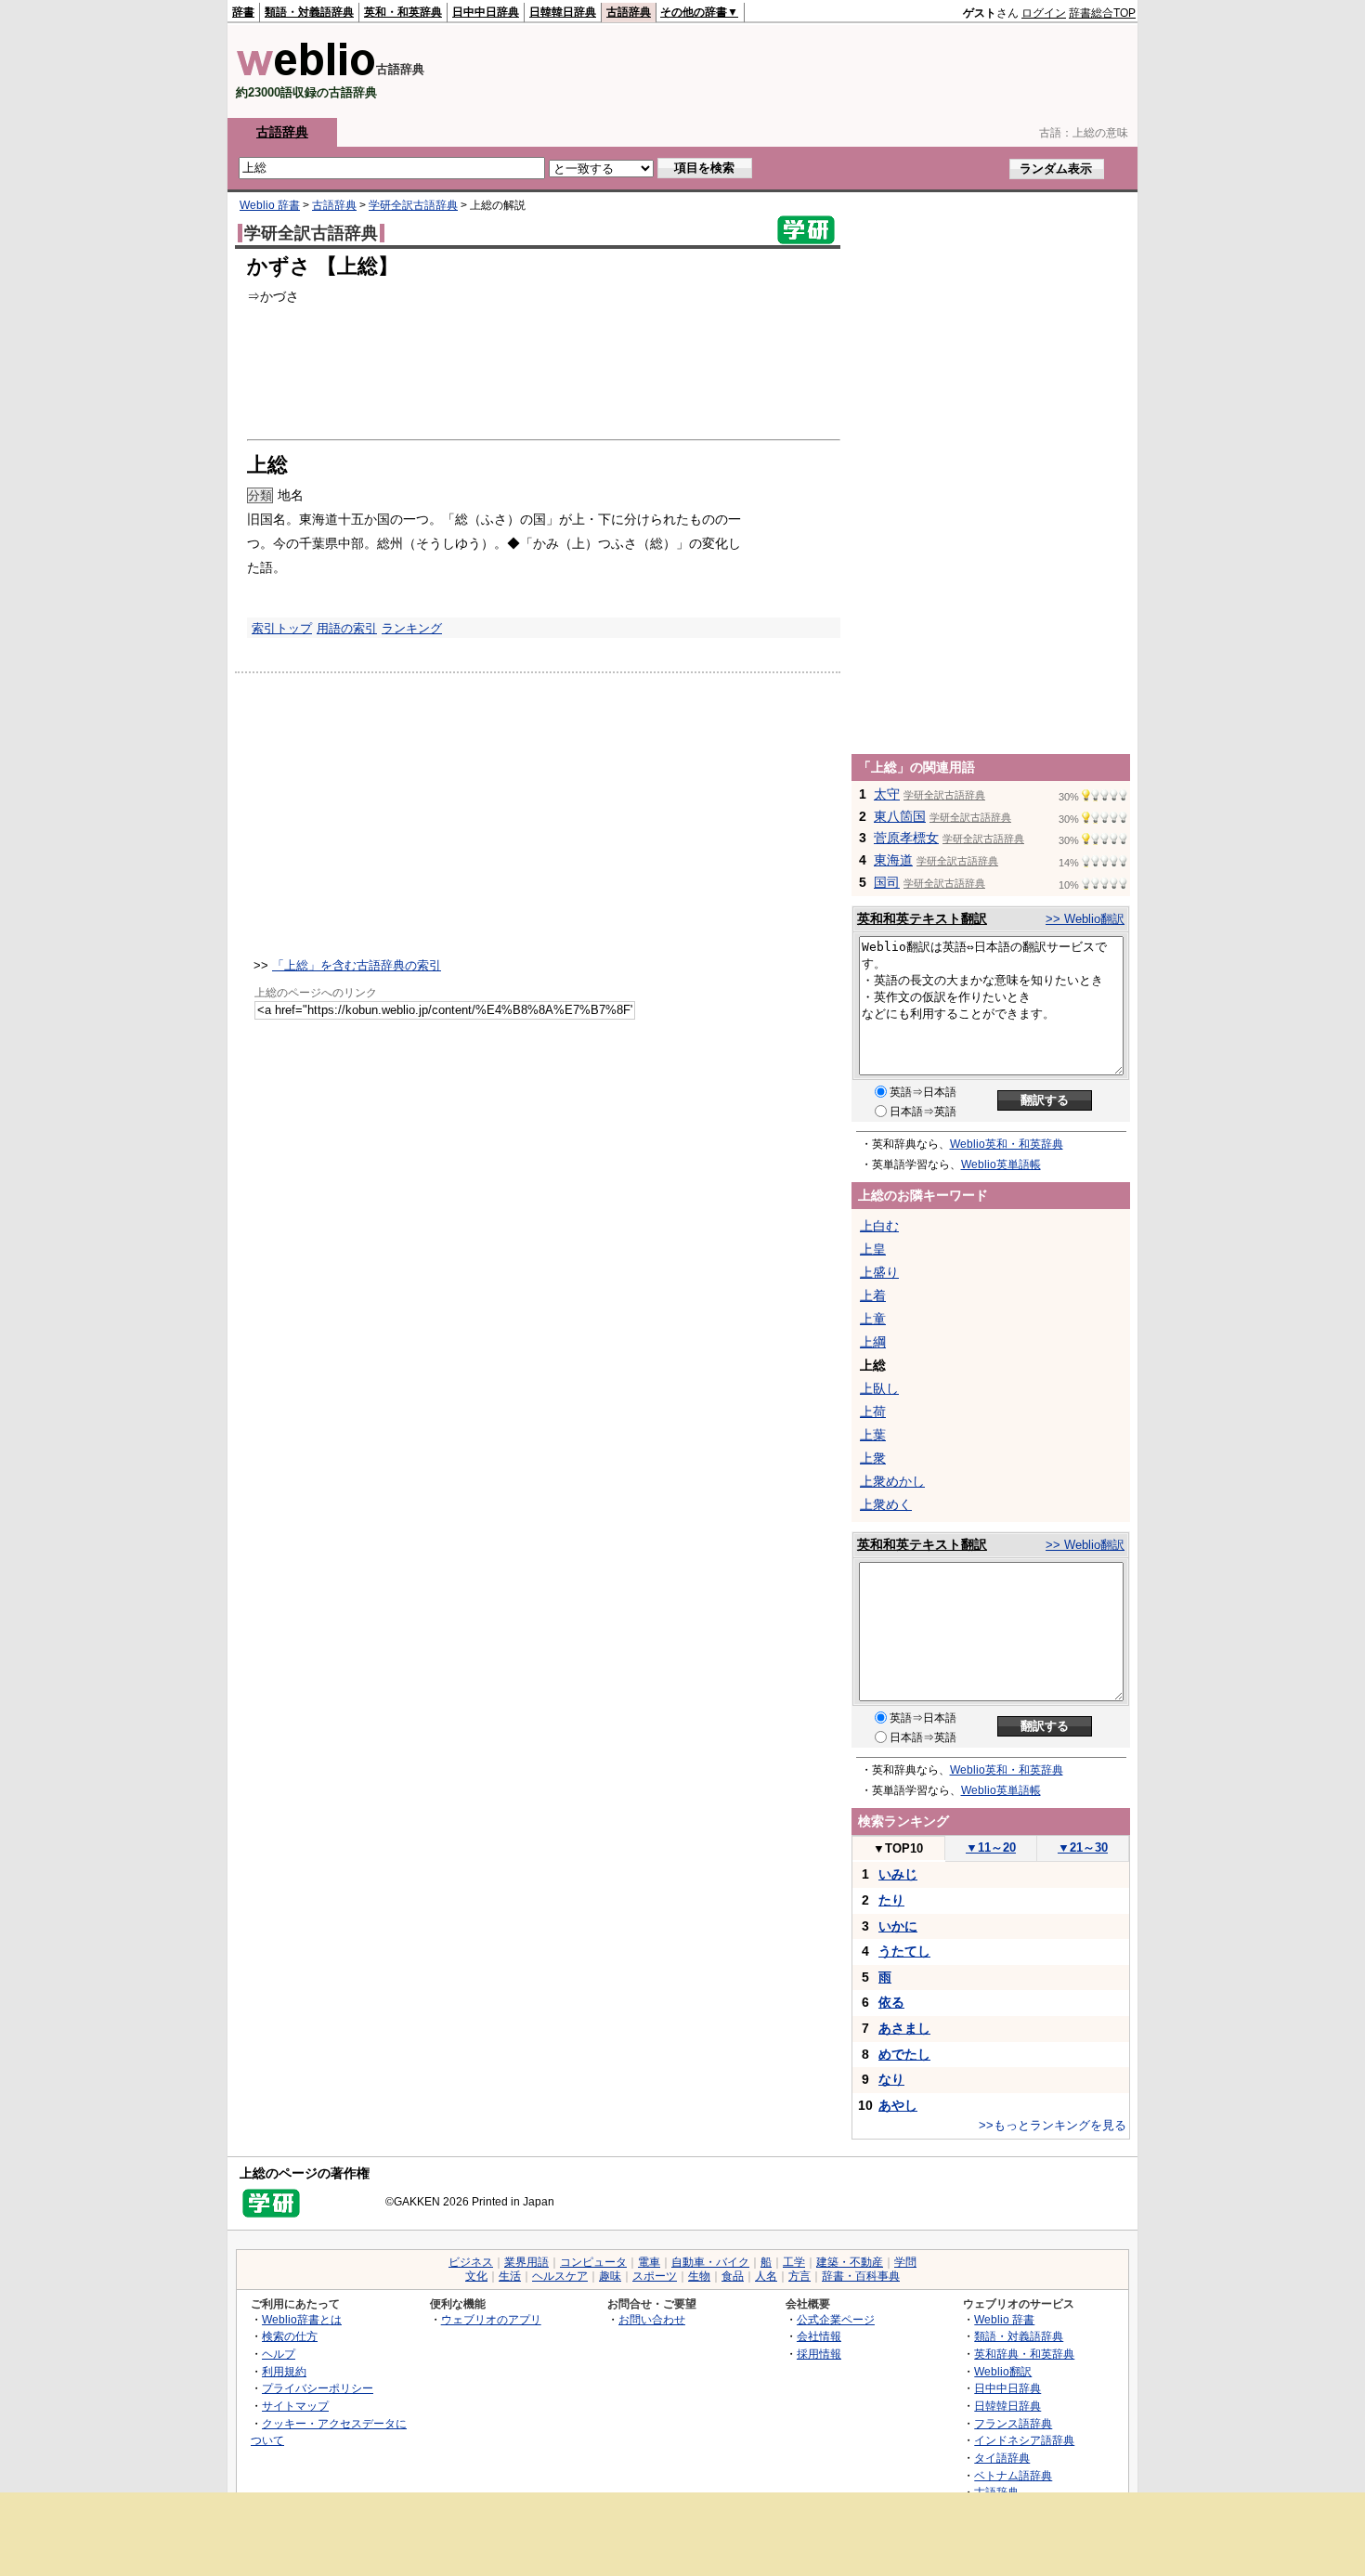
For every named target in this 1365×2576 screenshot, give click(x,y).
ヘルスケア (560, 2276)
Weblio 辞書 (270, 205)
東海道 (893, 860)
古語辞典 (629, 12)
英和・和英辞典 (403, 12)
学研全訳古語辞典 (413, 205)
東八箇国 (900, 816)
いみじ (898, 1874)
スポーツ (655, 2276)
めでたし (904, 2054)
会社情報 (819, 2336)
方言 (799, 2276)
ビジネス (471, 2262)
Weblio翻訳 (1003, 2371)
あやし (898, 2105)
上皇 (873, 1249)
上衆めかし (892, 1481)
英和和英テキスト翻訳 (922, 918)
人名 (766, 2276)
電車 (649, 2262)
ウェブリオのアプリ (491, 2319)
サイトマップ (295, 2406)
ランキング (412, 628)
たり (891, 1900)
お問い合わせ (652, 2319)
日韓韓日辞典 (563, 12)
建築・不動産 (850, 2262)
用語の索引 (347, 628)
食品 (733, 2276)
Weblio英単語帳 (1001, 1164)
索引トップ (282, 628)
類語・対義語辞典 (309, 12)
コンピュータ (593, 2262)
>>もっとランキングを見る (1053, 2125)
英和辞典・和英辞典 (1024, 2354)
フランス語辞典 (1013, 2423)
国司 (887, 882)
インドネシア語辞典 (1024, 2440)
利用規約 (284, 2371)
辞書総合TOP (1102, 13)
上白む (879, 1226)
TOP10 (898, 1848)
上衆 (873, 1458)
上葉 (873, 1435)
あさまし (904, 2028)
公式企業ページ (836, 2319)
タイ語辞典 (1002, 2458)
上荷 (873, 1412)
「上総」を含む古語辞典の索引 (357, 965)
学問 (905, 2262)
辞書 (243, 12)
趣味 (610, 2276)
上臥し (879, 1388)
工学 (794, 2262)
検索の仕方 (290, 2336)
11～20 (991, 1847)
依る (891, 2002)
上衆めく (886, 1504)
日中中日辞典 (486, 12)
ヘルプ (279, 2354)
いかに (898, 1926)
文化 (476, 2276)
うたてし (904, 1951)
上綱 (873, 1342)
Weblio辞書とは (302, 2319)
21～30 (1083, 1847)
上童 (873, 1319)
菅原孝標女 (906, 838)
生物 (699, 2276)
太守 (887, 794)
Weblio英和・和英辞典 (1007, 1144)
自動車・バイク (710, 2262)
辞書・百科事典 (861, 2276)
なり (891, 2079)
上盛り (879, 1272)
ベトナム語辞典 (1013, 2475)
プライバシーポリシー (318, 2388)
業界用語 (526, 2262)
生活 (510, 2276)
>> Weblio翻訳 (1085, 919)
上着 (873, 1295)
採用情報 (819, 2354)
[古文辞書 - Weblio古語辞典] (306, 72)
